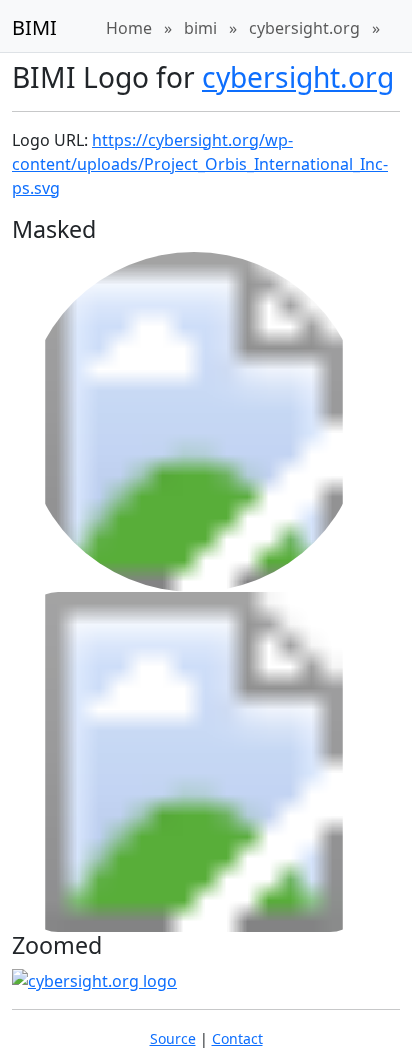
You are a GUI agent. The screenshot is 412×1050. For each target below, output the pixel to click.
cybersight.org (304, 28)
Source (173, 1038)
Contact (237, 1038)
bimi (200, 28)
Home (129, 28)
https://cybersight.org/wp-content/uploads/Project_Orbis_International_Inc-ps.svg (200, 164)
